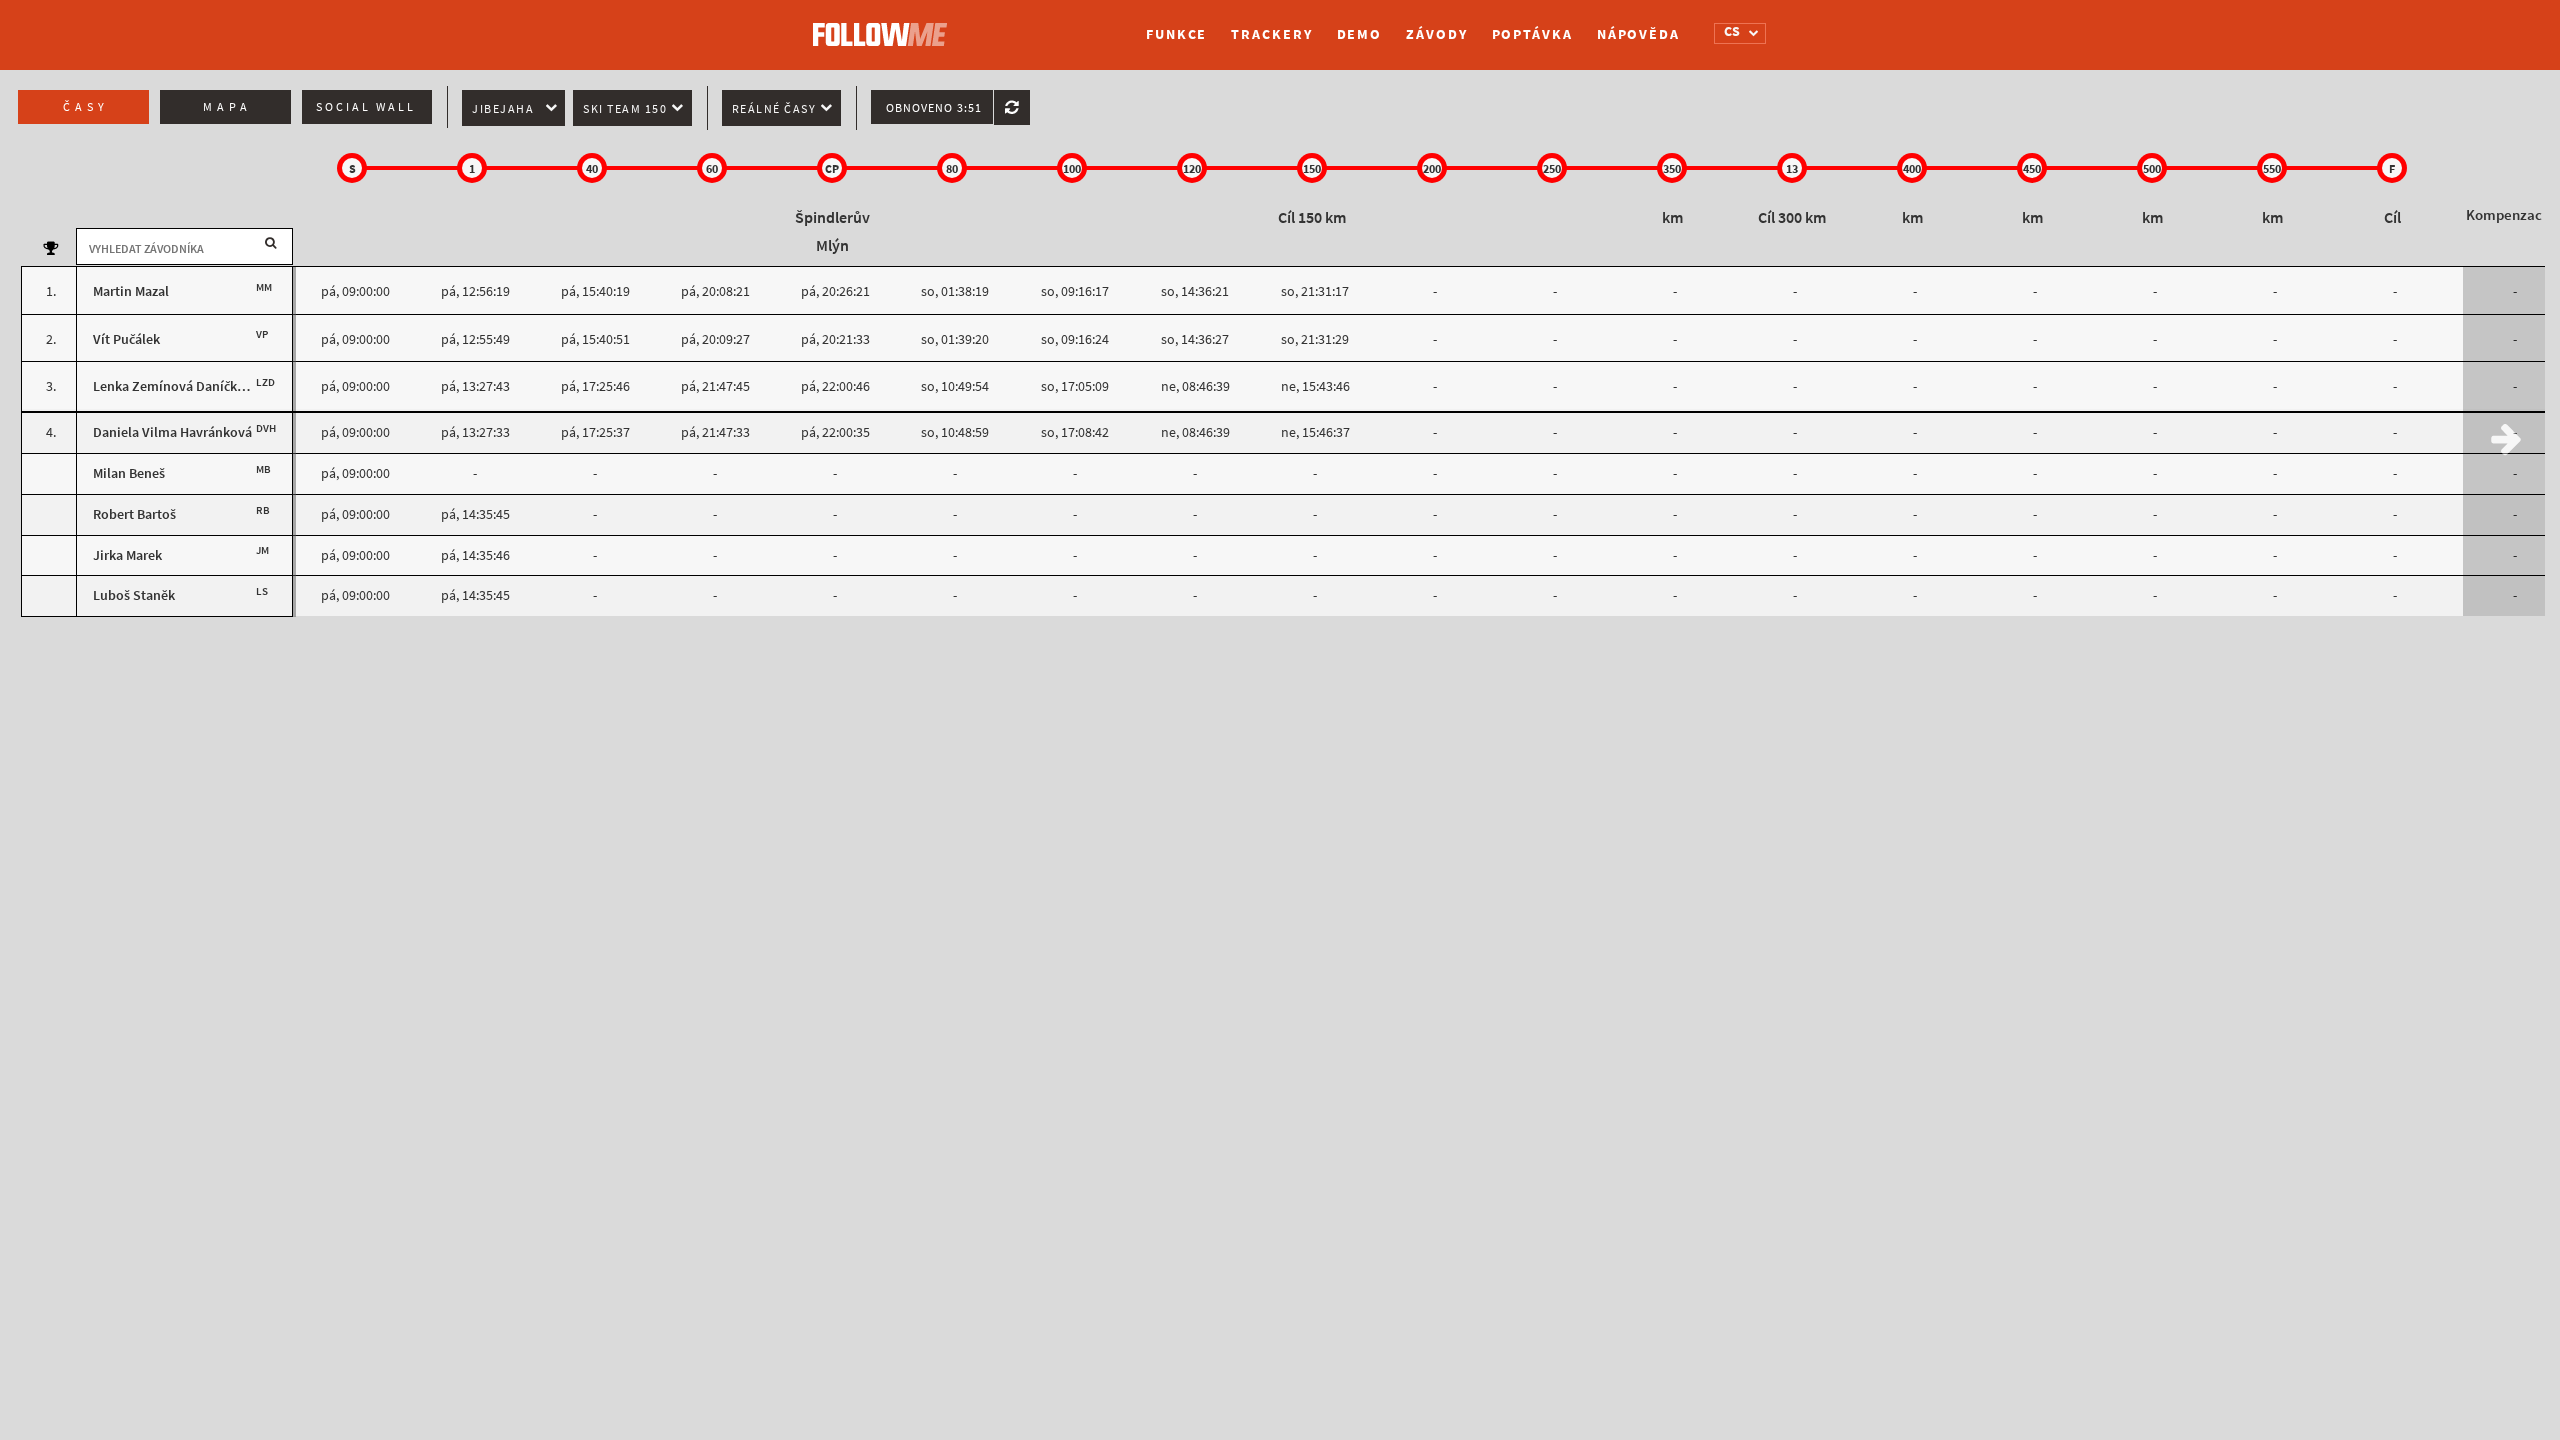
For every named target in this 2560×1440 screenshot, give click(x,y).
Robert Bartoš (134, 514)
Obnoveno (934, 108)
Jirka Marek (127, 555)
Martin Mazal (131, 291)
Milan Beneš (129, 473)
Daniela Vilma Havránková (172, 432)
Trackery (1271, 34)
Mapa (227, 107)
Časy (86, 107)
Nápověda (1638, 34)
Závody (1436, 34)
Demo (1360, 34)
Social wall (366, 107)
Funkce (1176, 34)
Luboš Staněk (134, 595)
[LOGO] (885, 25)
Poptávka (1532, 34)
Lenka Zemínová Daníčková (176, 386)
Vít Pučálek (126, 339)
